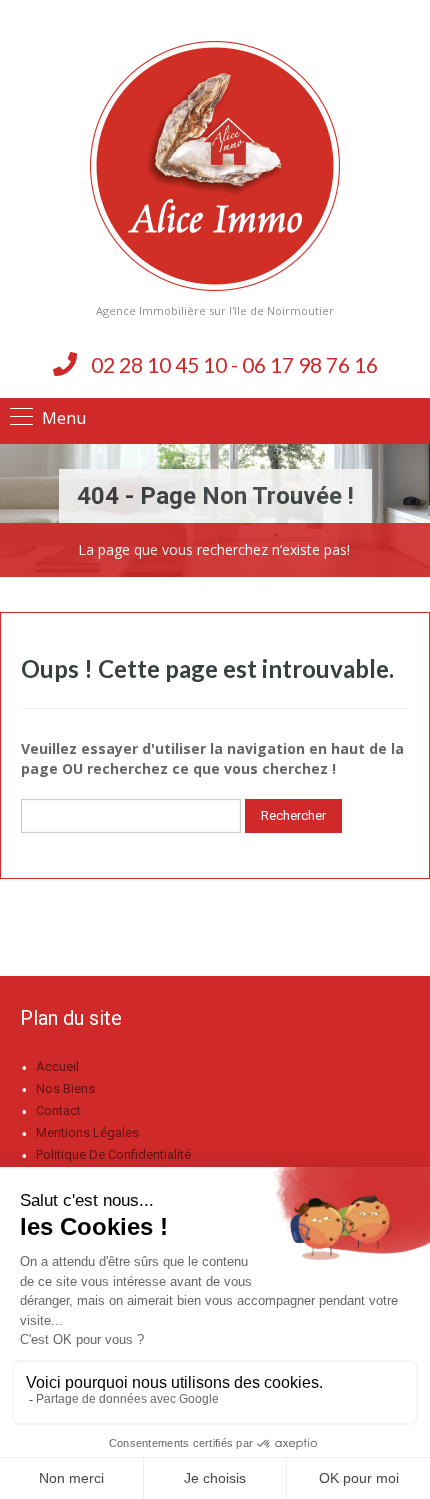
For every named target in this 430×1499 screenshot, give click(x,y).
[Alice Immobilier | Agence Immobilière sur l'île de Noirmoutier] (215, 166)
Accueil (57, 1066)
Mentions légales (87, 1132)
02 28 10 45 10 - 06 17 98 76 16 (234, 364)
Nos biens (65, 1088)
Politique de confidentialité (113, 1154)
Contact (58, 1110)
